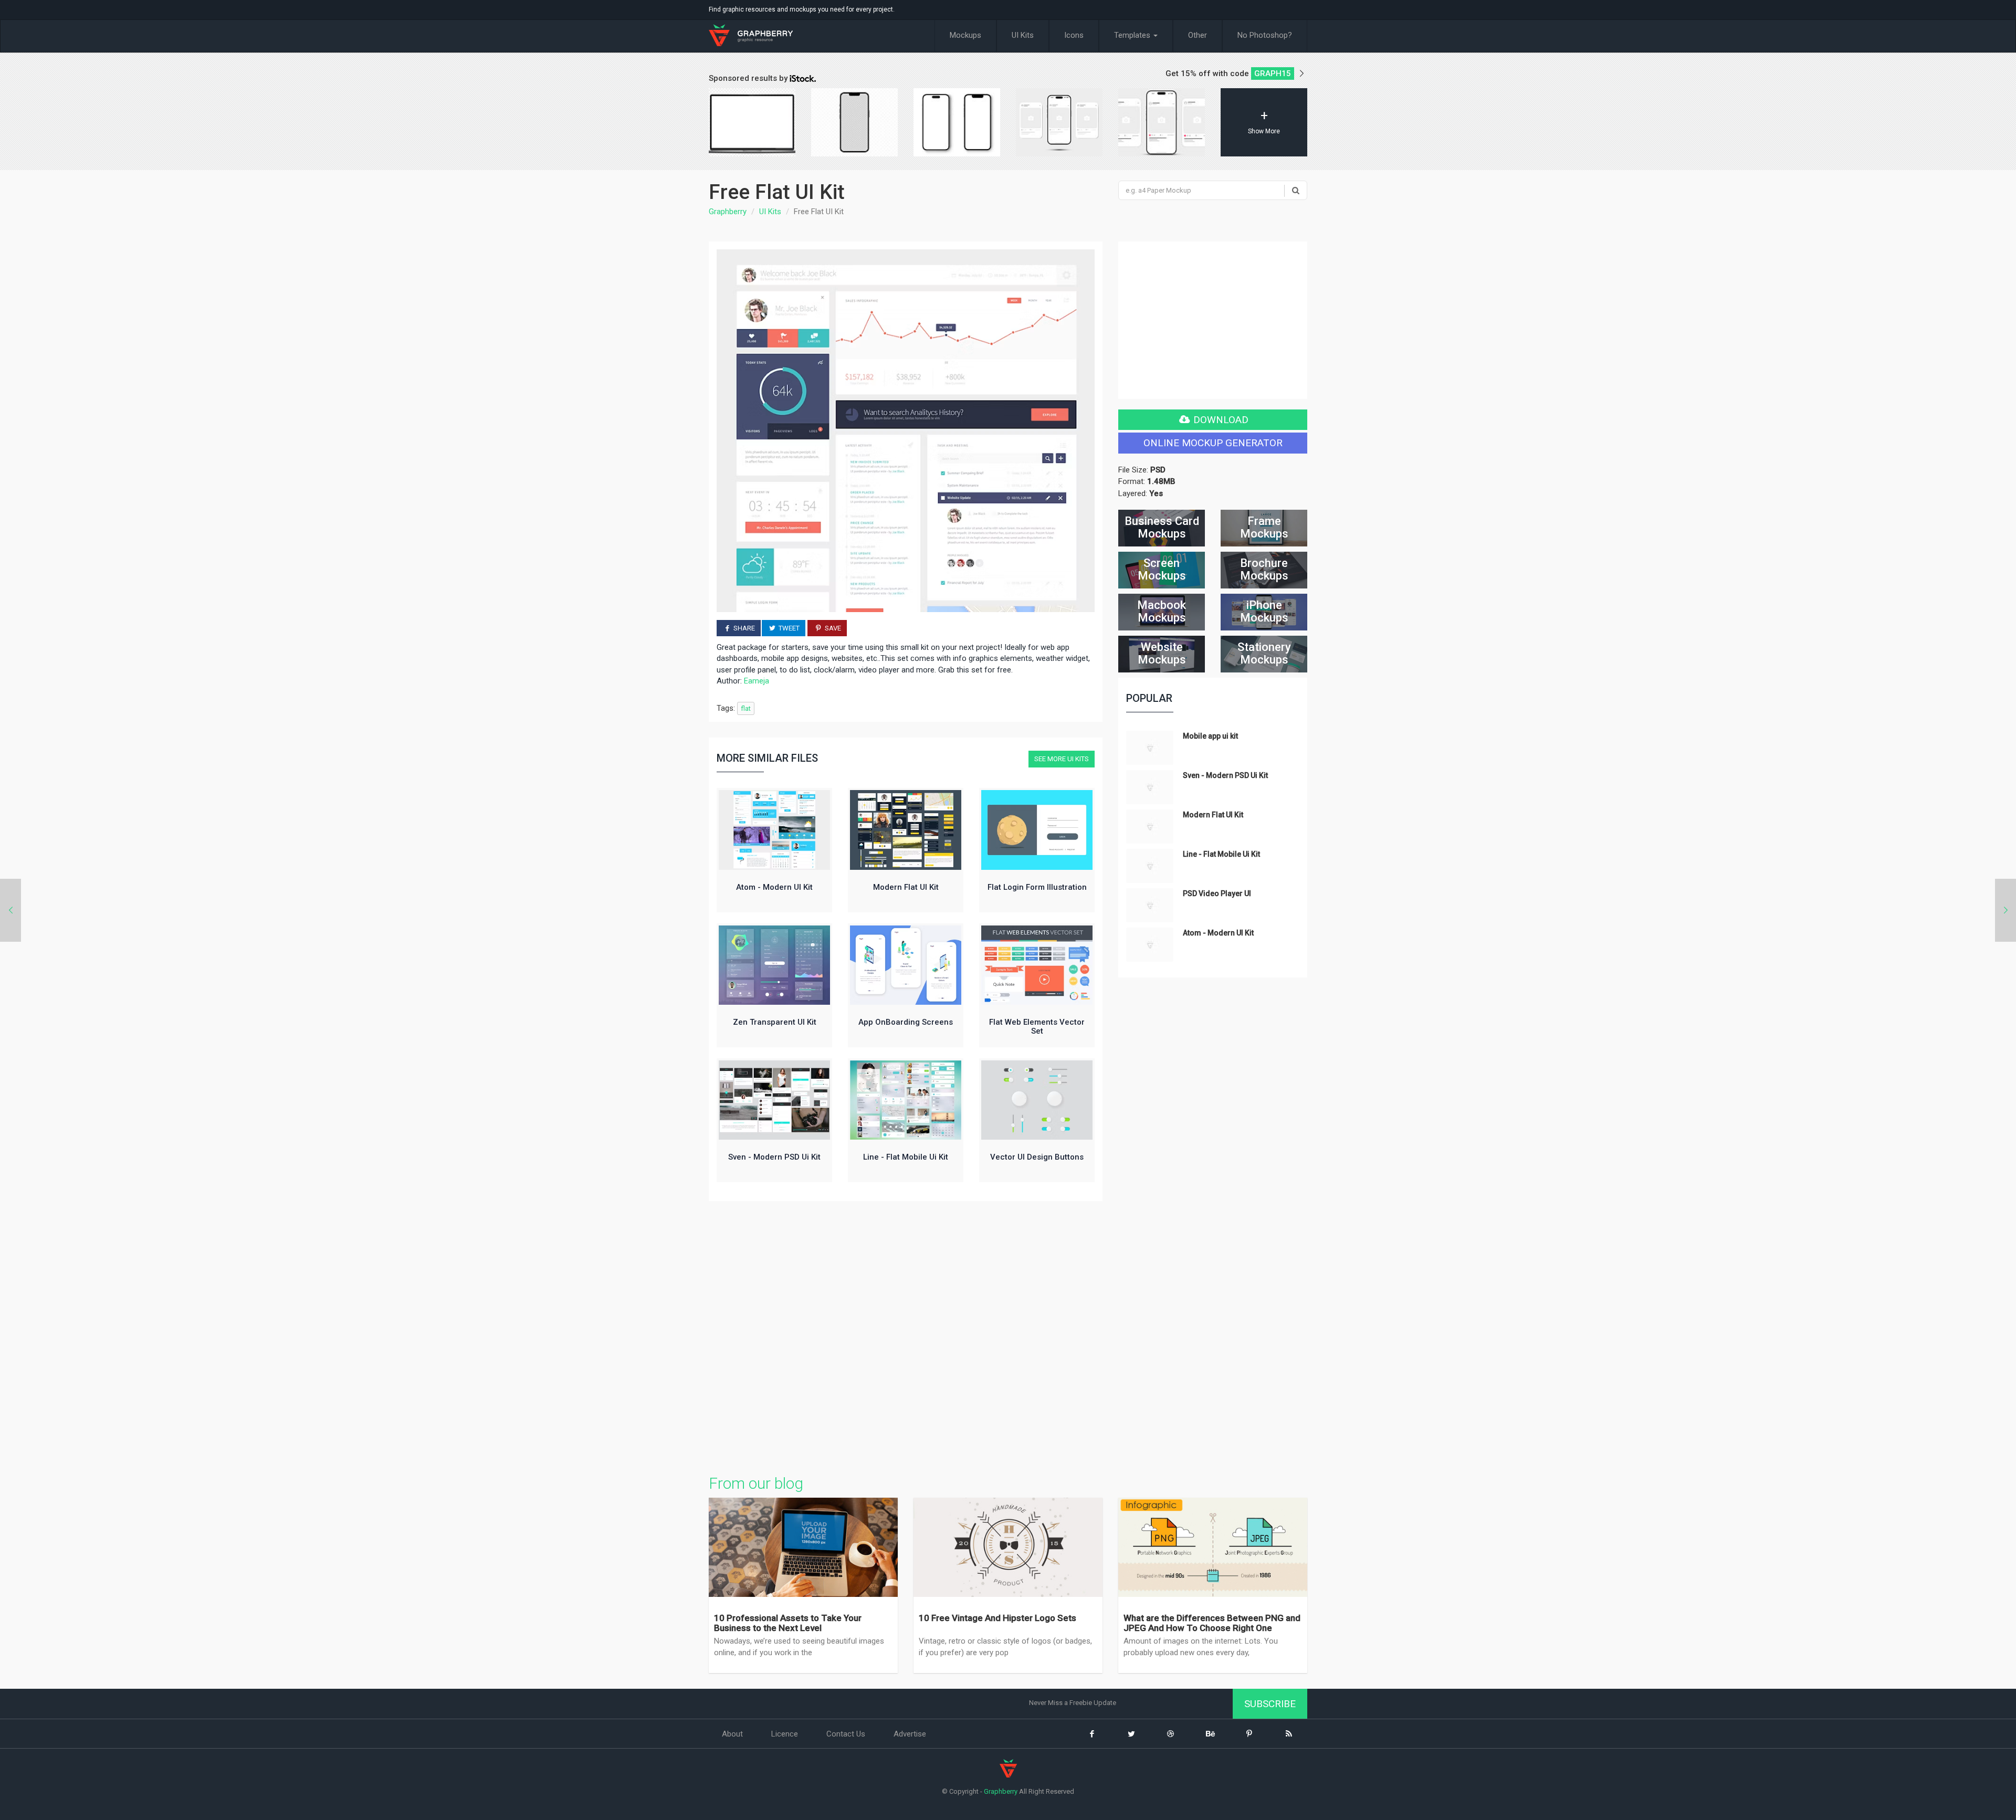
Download (1220, 420)
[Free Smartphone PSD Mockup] (10, 910)
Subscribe (1270, 1704)
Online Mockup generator (1213, 443)
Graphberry (728, 212)
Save (832, 628)
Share (743, 628)
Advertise (910, 1734)
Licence (785, 1734)
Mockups (965, 35)
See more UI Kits (1062, 759)
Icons (1074, 35)
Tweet (788, 628)
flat (746, 708)
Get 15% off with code (1228, 73)
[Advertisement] (906, 1335)
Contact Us (846, 1734)
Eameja (757, 681)
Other (1198, 35)
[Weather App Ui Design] (2005, 910)
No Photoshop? (1265, 35)
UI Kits (1023, 35)
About (732, 1734)
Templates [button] (1133, 35)
